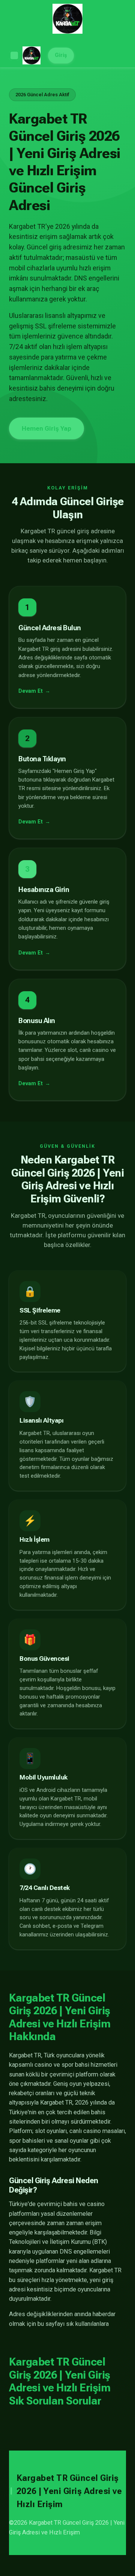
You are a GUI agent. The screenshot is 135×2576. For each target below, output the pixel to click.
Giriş (61, 55)
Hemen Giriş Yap (46, 428)
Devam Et (31, 691)
